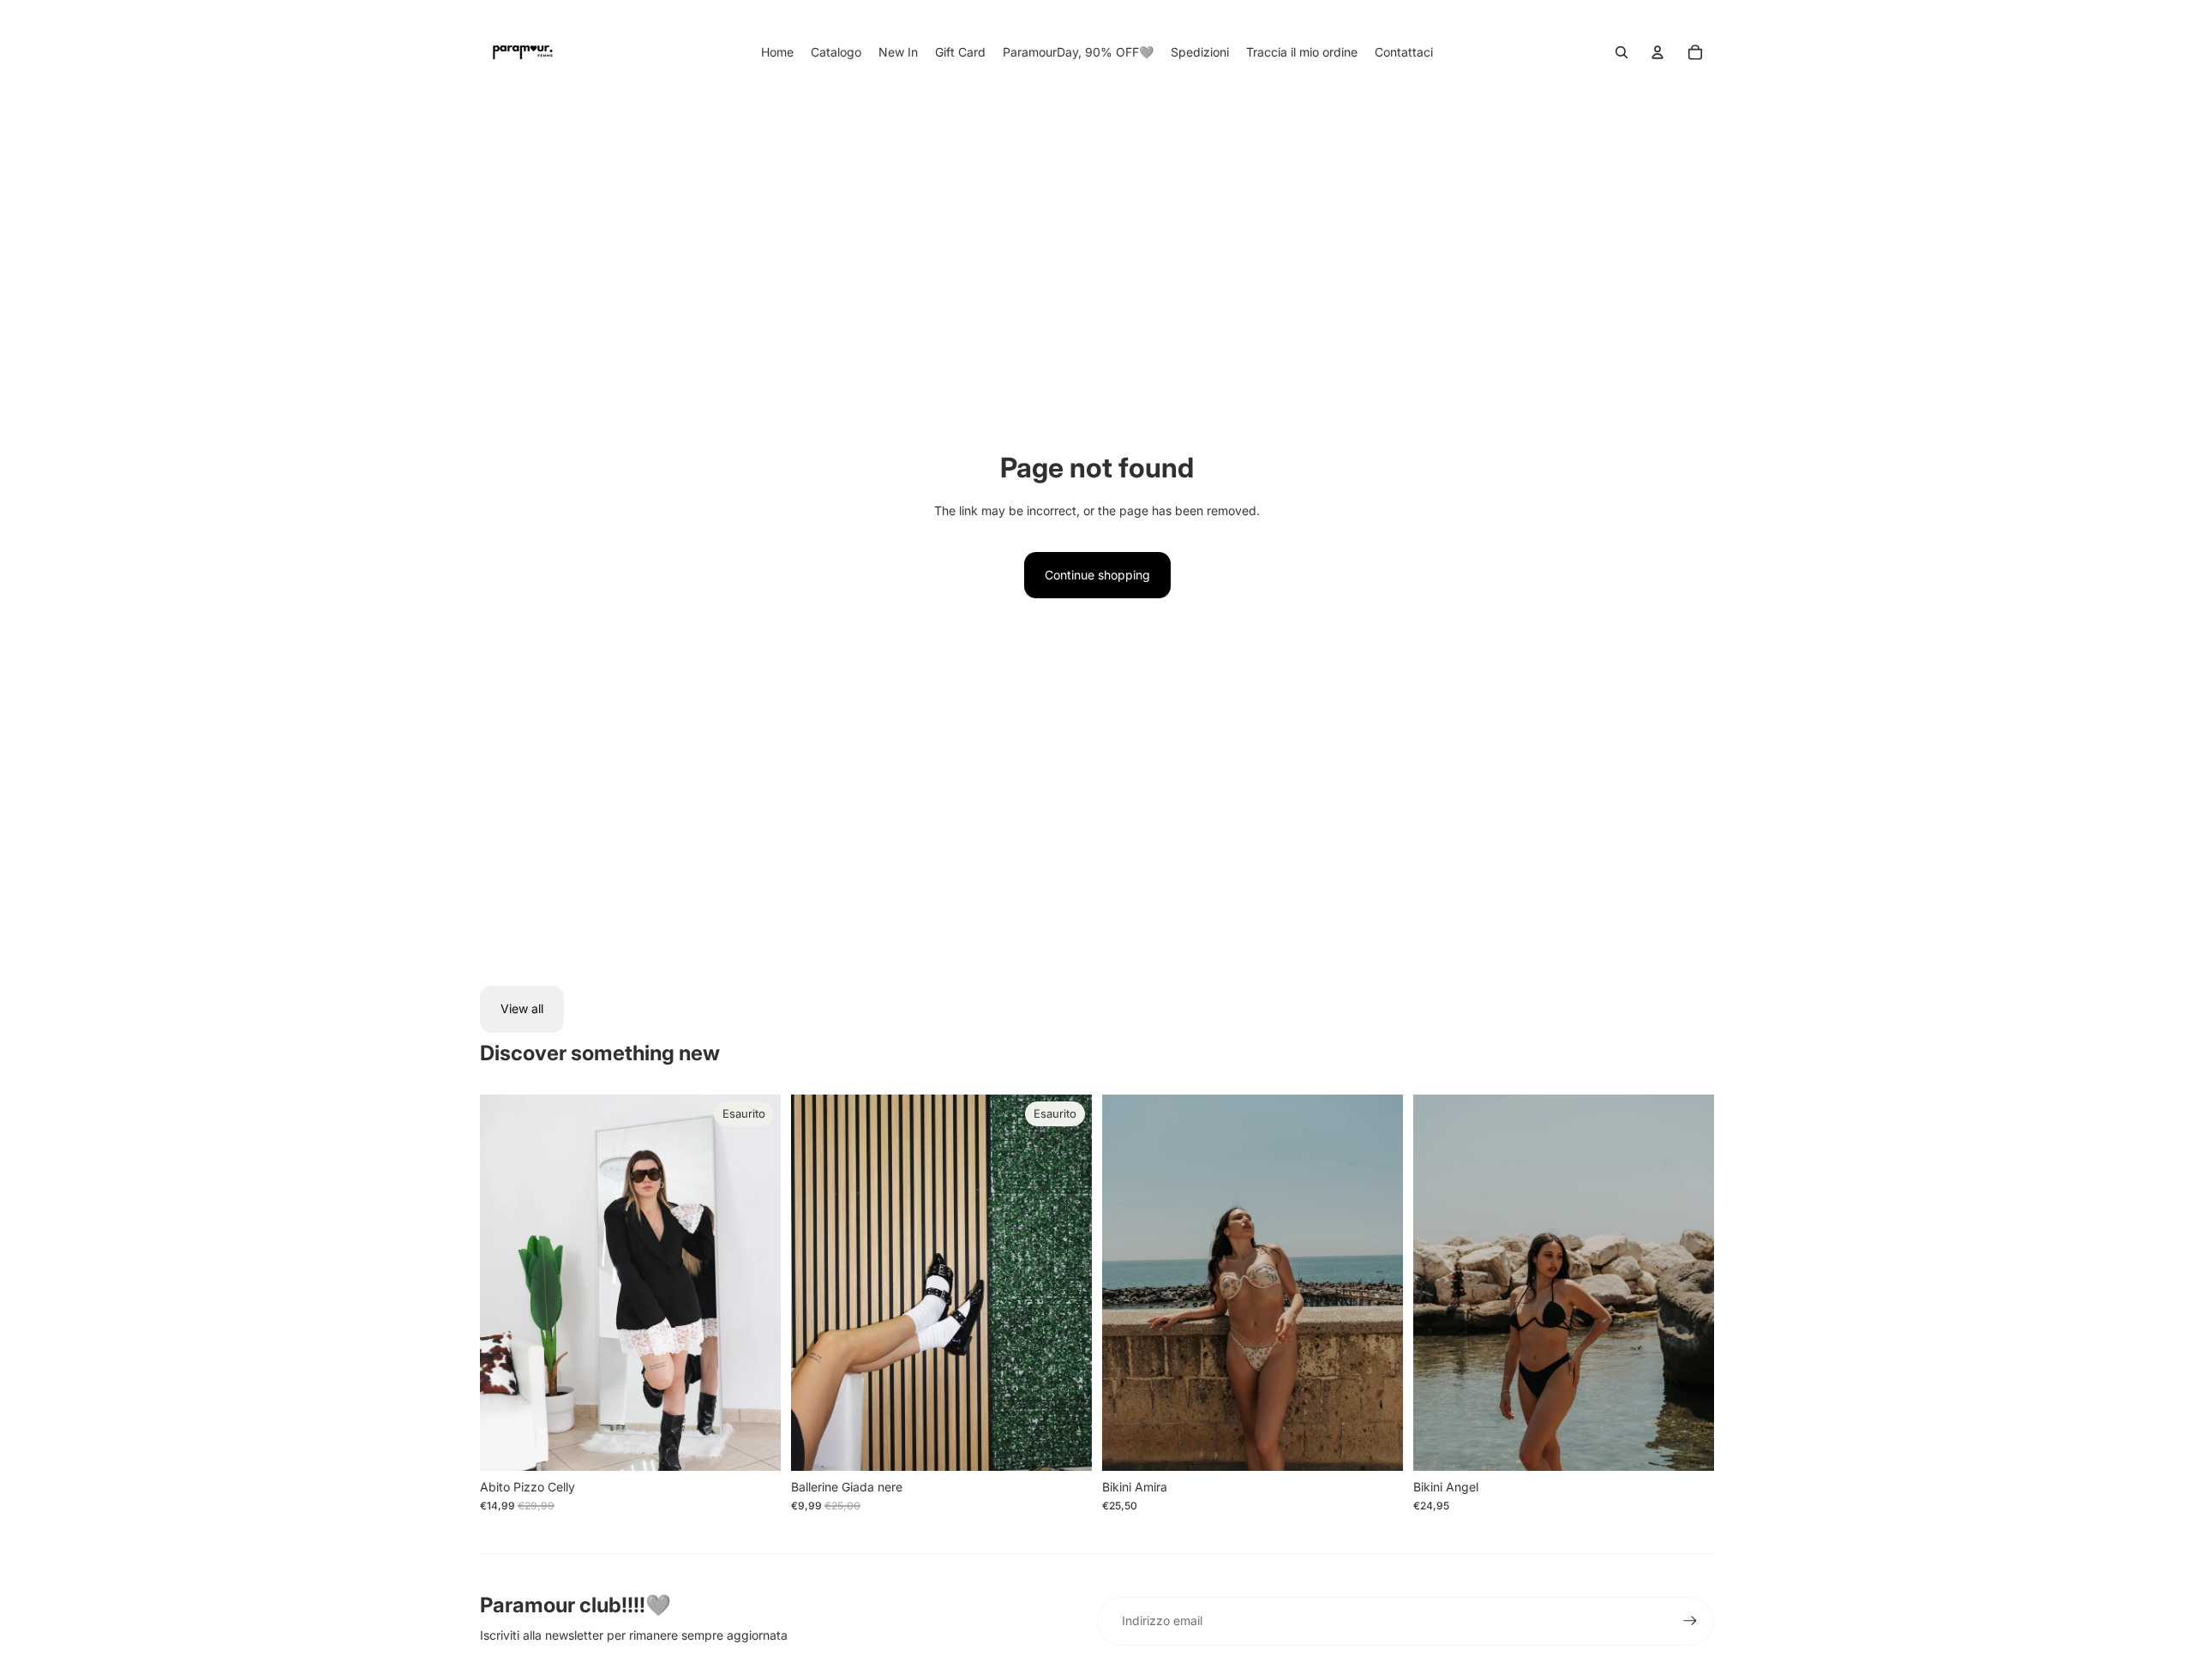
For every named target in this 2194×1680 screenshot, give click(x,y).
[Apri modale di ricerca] (1622, 52)
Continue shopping (1097, 575)
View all (522, 1008)
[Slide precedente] (506, 1282)
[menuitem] (777, 52)
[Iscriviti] (1690, 1621)
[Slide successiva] (755, 1282)
